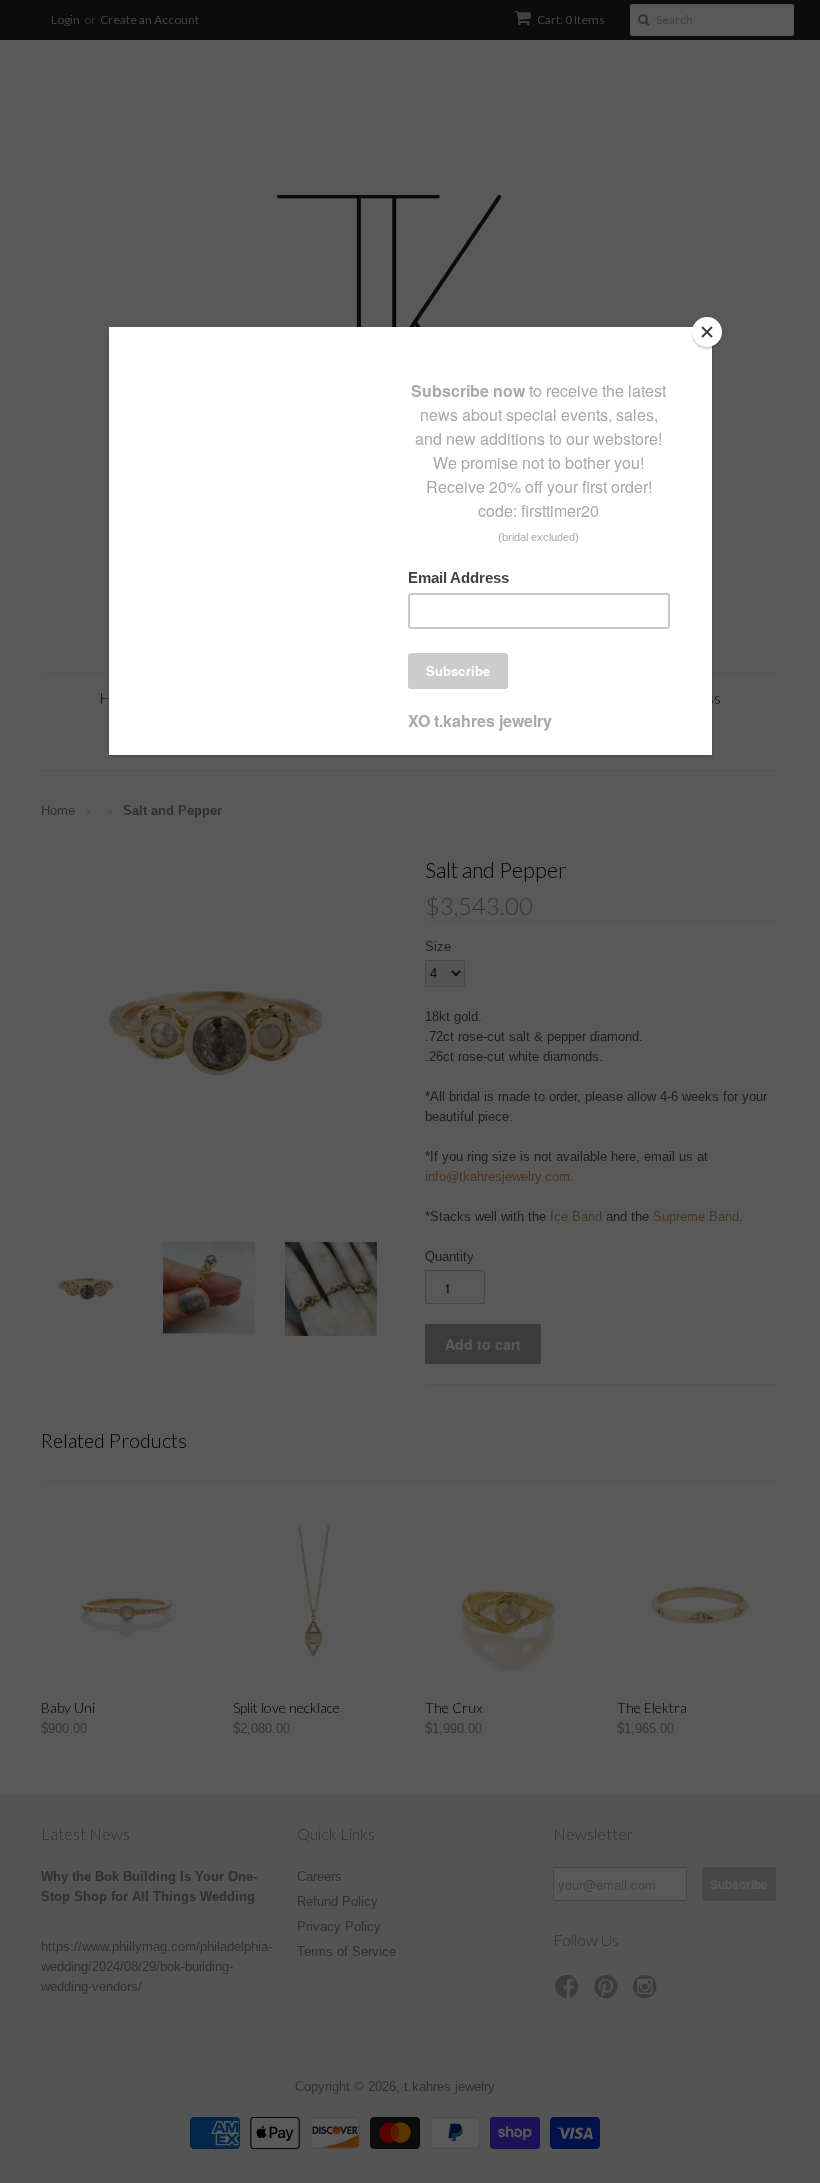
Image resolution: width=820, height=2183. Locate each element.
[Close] (707, 332)
